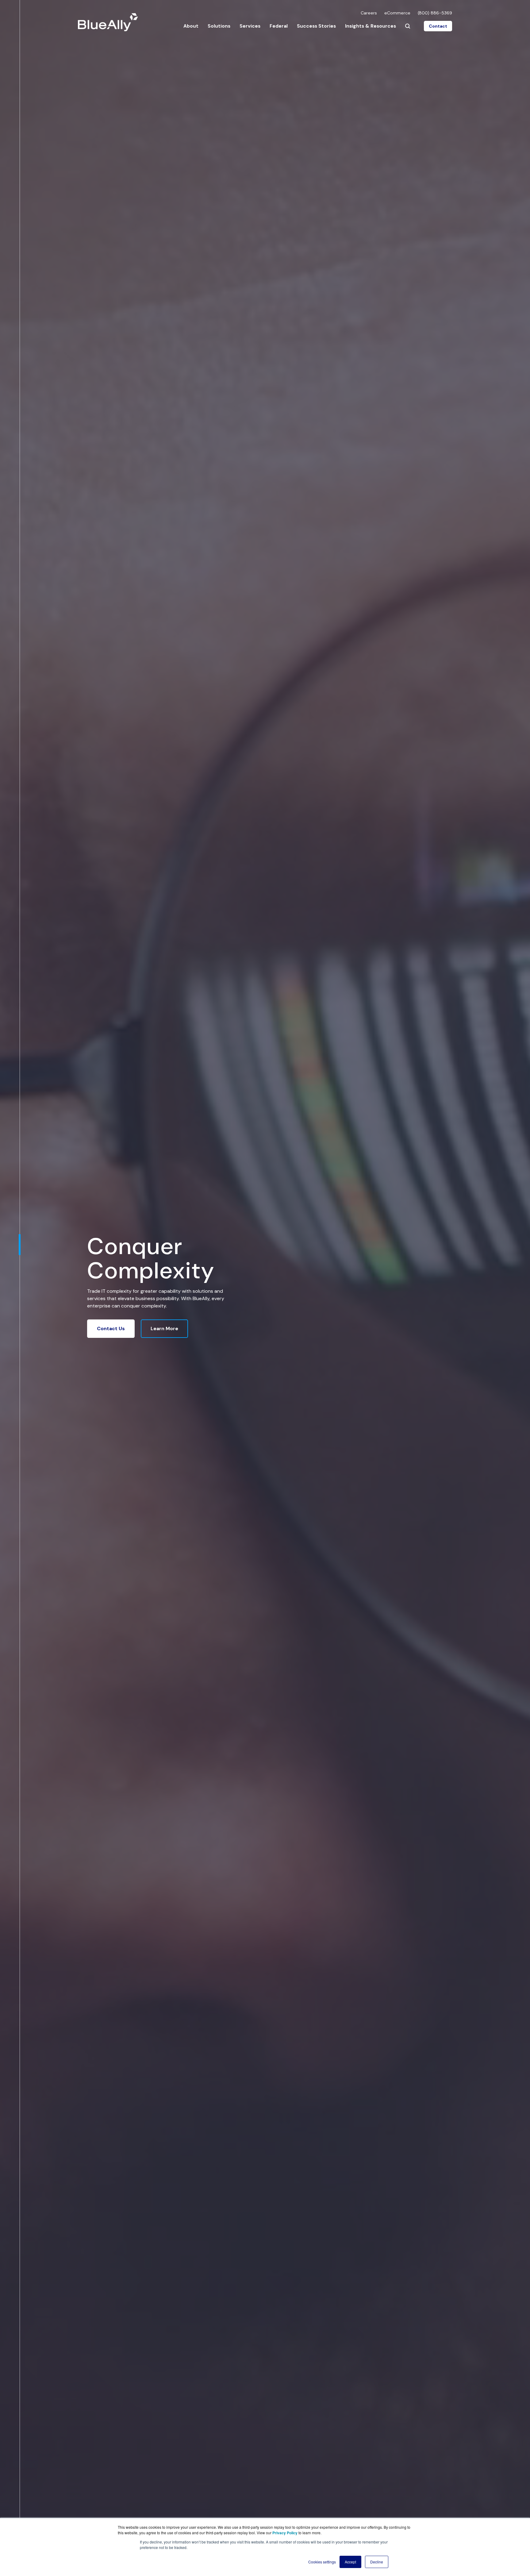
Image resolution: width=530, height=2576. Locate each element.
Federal (279, 26)
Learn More (164, 1328)
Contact (438, 26)
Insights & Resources (371, 26)
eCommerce (397, 13)
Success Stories (316, 26)
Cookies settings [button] (322, 2562)
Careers (369, 13)
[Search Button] (408, 26)
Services (250, 26)
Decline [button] (377, 2562)
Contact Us (111, 1328)
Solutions (219, 26)
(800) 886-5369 (435, 13)
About (191, 26)
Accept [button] (350, 2562)
